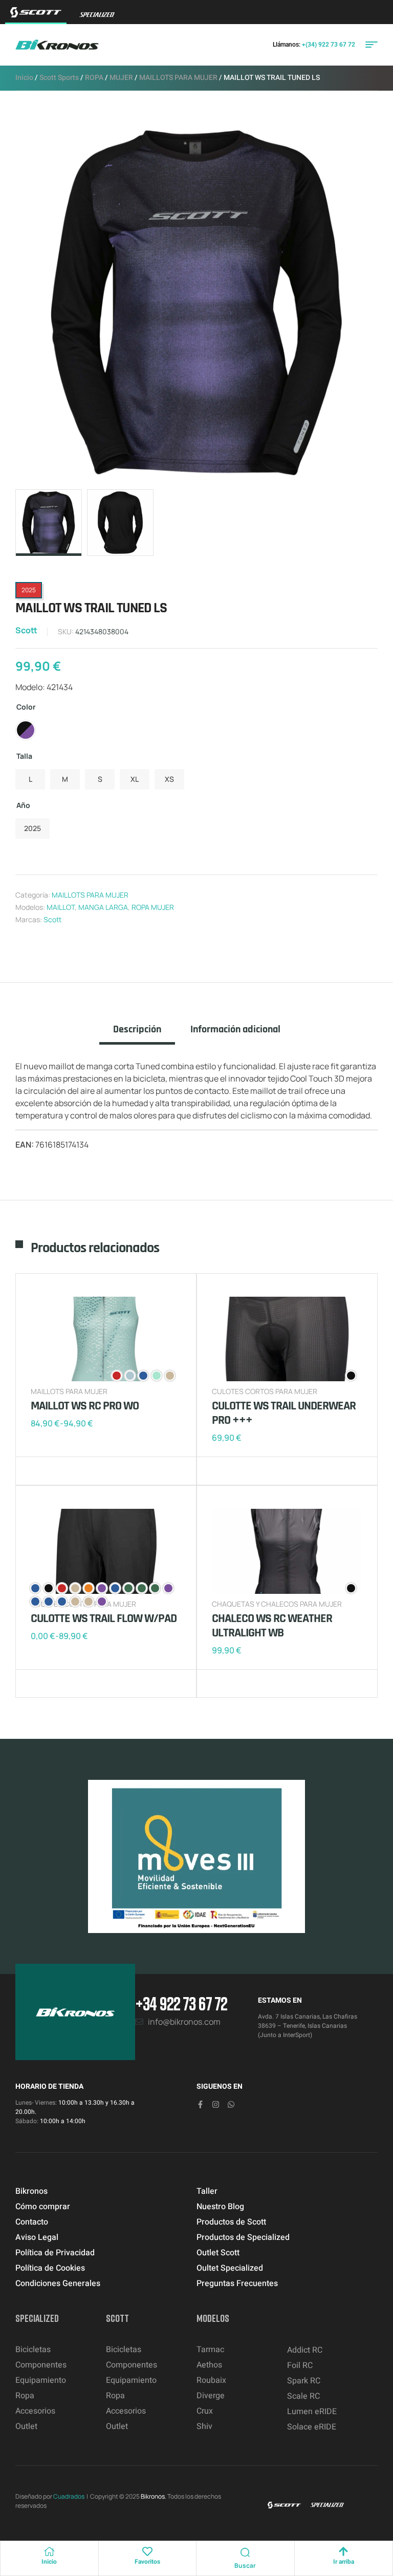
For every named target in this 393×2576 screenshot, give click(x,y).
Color (26, 707)
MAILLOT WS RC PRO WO (85, 1406)
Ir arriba (344, 2562)
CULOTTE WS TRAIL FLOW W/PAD (104, 1618)
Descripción (137, 1030)
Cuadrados (69, 2496)
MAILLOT (61, 907)
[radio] (26, 730)
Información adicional (235, 1030)
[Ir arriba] (343, 2551)
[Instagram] (216, 2104)
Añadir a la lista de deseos (41, 1471)
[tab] (137, 1034)
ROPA (94, 78)
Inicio (24, 78)
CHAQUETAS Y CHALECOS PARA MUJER (277, 1604)
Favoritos (147, 2562)
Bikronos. (154, 2496)
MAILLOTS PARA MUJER (178, 78)
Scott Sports (59, 78)
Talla (24, 756)
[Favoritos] (147, 2551)
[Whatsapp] (231, 2104)
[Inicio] (49, 2551)
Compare (56, 1471)
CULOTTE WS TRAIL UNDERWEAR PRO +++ (284, 1413)
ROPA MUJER (153, 907)
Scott (26, 630)
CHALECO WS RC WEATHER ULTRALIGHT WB (272, 1626)
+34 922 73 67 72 (181, 2003)
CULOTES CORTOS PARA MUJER (265, 1391)
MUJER (121, 78)
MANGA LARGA (103, 907)
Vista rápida (72, 1471)
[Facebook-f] (200, 2104)
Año (23, 805)
